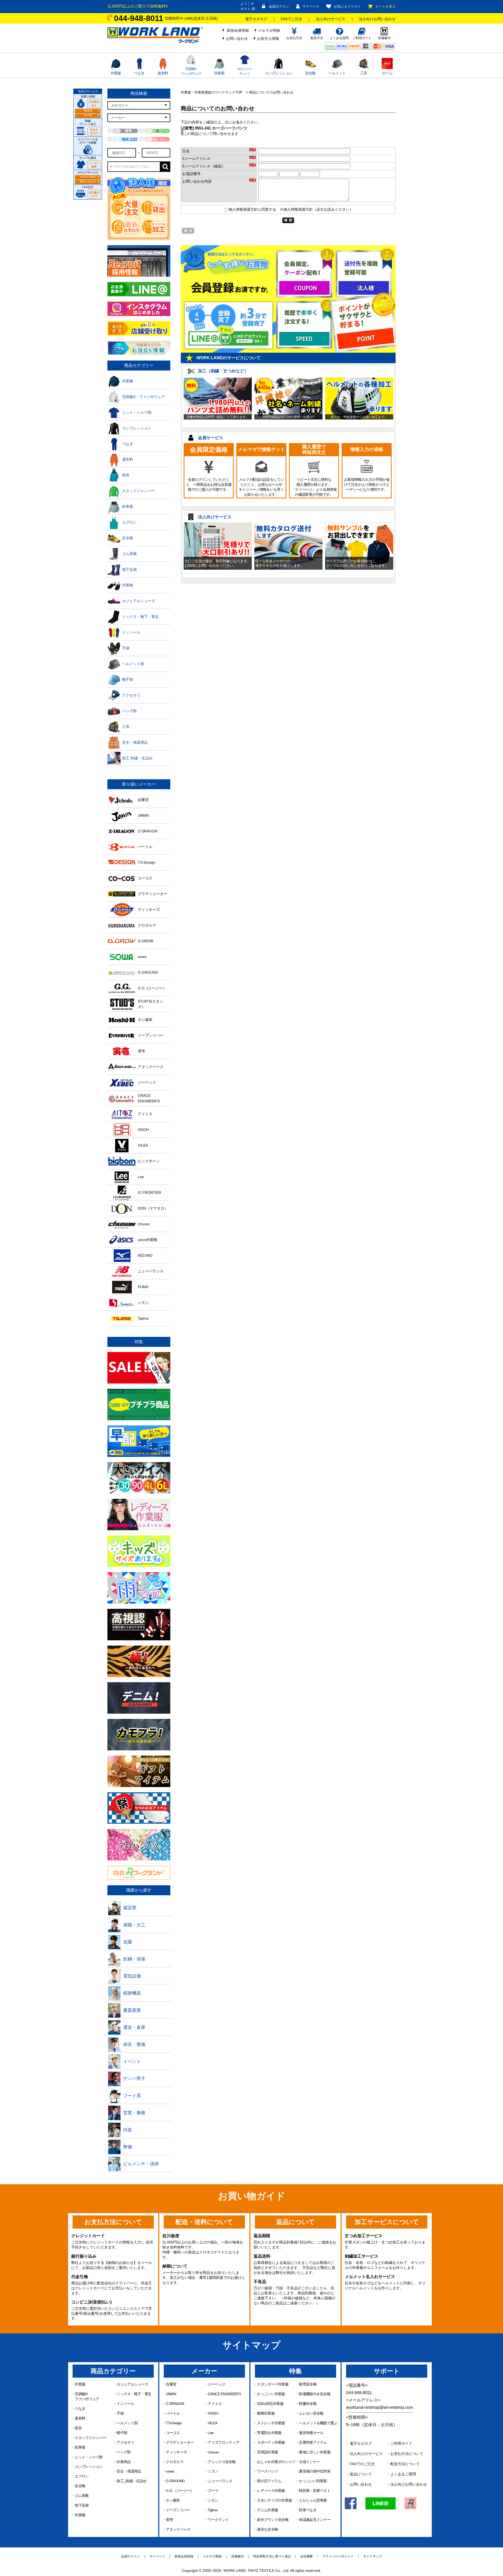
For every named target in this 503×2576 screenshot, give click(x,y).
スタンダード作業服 (273, 2384)
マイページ (311, 6)
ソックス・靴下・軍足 (134, 2394)
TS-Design (174, 2423)
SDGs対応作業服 (270, 2404)
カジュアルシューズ (132, 2384)
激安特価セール (311, 2433)
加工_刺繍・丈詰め (132, 2481)
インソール (125, 2404)
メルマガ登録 (269, 30)
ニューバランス (220, 2481)
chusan (213, 2452)
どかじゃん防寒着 (313, 2500)
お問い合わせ (237, 39)
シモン (213, 2500)
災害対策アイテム (313, 2442)
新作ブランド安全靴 (273, 2520)
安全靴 (310, 73)
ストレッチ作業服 (271, 2423)
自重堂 (171, 2384)
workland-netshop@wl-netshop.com (379, 2407)
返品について (361, 2474)
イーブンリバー (178, 2510)
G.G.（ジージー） (180, 2491)
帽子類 (122, 2433)
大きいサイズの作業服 (274, 2500)
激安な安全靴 (267, 2529)
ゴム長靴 (82, 2496)
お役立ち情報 (268, 39)
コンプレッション (278, 73)
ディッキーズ (176, 2452)
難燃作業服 (266, 2413)
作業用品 (124, 2462)
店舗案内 (237, 2556)
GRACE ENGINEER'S (224, 2394)
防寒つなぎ (308, 2510)
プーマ (213, 2491)
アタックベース (178, 2529)
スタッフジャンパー (90, 2438)
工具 (364, 73)
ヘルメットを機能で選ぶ (318, 2423)
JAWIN (171, 2394)
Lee (211, 2433)
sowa (170, 2471)
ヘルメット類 (127, 2423)
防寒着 (220, 73)
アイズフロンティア (223, 2442)
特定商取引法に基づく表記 (272, 2556)
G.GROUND (175, 2481)
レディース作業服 (271, 2491)
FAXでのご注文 (362, 2464)
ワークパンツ (267, 2471)
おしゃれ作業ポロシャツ (276, 2462)
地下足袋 (82, 2505)
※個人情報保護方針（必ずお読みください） (316, 209)
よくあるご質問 (403, 2474)
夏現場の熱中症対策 (315, 2471)
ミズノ (213, 2471)
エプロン (82, 2476)
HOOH (213, 2413)
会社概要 (307, 2556)
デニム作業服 (267, 2510)
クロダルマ (175, 2462)
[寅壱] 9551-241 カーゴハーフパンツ (215, 128)
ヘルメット (337, 73)
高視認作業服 (267, 2452)
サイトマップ (373, 2556)
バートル (173, 2413)
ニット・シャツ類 (89, 2457)
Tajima (213, 2510)
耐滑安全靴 (308, 2384)
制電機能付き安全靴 (315, 2394)
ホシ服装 (173, 2500)
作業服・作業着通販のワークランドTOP (212, 92)
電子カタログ (256, 19)
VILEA (212, 2423)
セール (387, 73)
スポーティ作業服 (271, 2442)
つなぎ (139, 73)
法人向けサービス (331, 19)
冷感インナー (309, 2462)
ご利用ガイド (401, 2443)
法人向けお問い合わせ (377, 19)
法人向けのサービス (366, 2454)
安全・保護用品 (129, 2471)
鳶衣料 (163, 73)
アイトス (215, 2404)
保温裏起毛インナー (315, 2520)
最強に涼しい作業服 (315, 2452)
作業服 (116, 73)
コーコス (173, 2433)
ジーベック (217, 2384)
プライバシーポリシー (338, 2556)
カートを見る (385, 6)
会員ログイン (279, 6)
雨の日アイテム (269, 2481)
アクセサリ (125, 2442)
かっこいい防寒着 (313, 2481)
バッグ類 (124, 2452)
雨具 (78, 2428)
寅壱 (169, 2520)
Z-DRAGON (175, 2404)
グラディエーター (180, 2442)
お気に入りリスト (347, 6)
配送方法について (405, 2464)
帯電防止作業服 (269, 2433)
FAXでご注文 (292, 19)
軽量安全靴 (308, 2404)
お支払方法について (407, 2454)
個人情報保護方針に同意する (252, 209)
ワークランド (218, 2520)
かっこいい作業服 (271, 2394)
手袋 (120, 2413)
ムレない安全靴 (311, 2413)
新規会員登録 (238, 30)
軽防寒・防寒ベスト (315, 2491)
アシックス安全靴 (222, 2462)
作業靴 (80, 2515)
